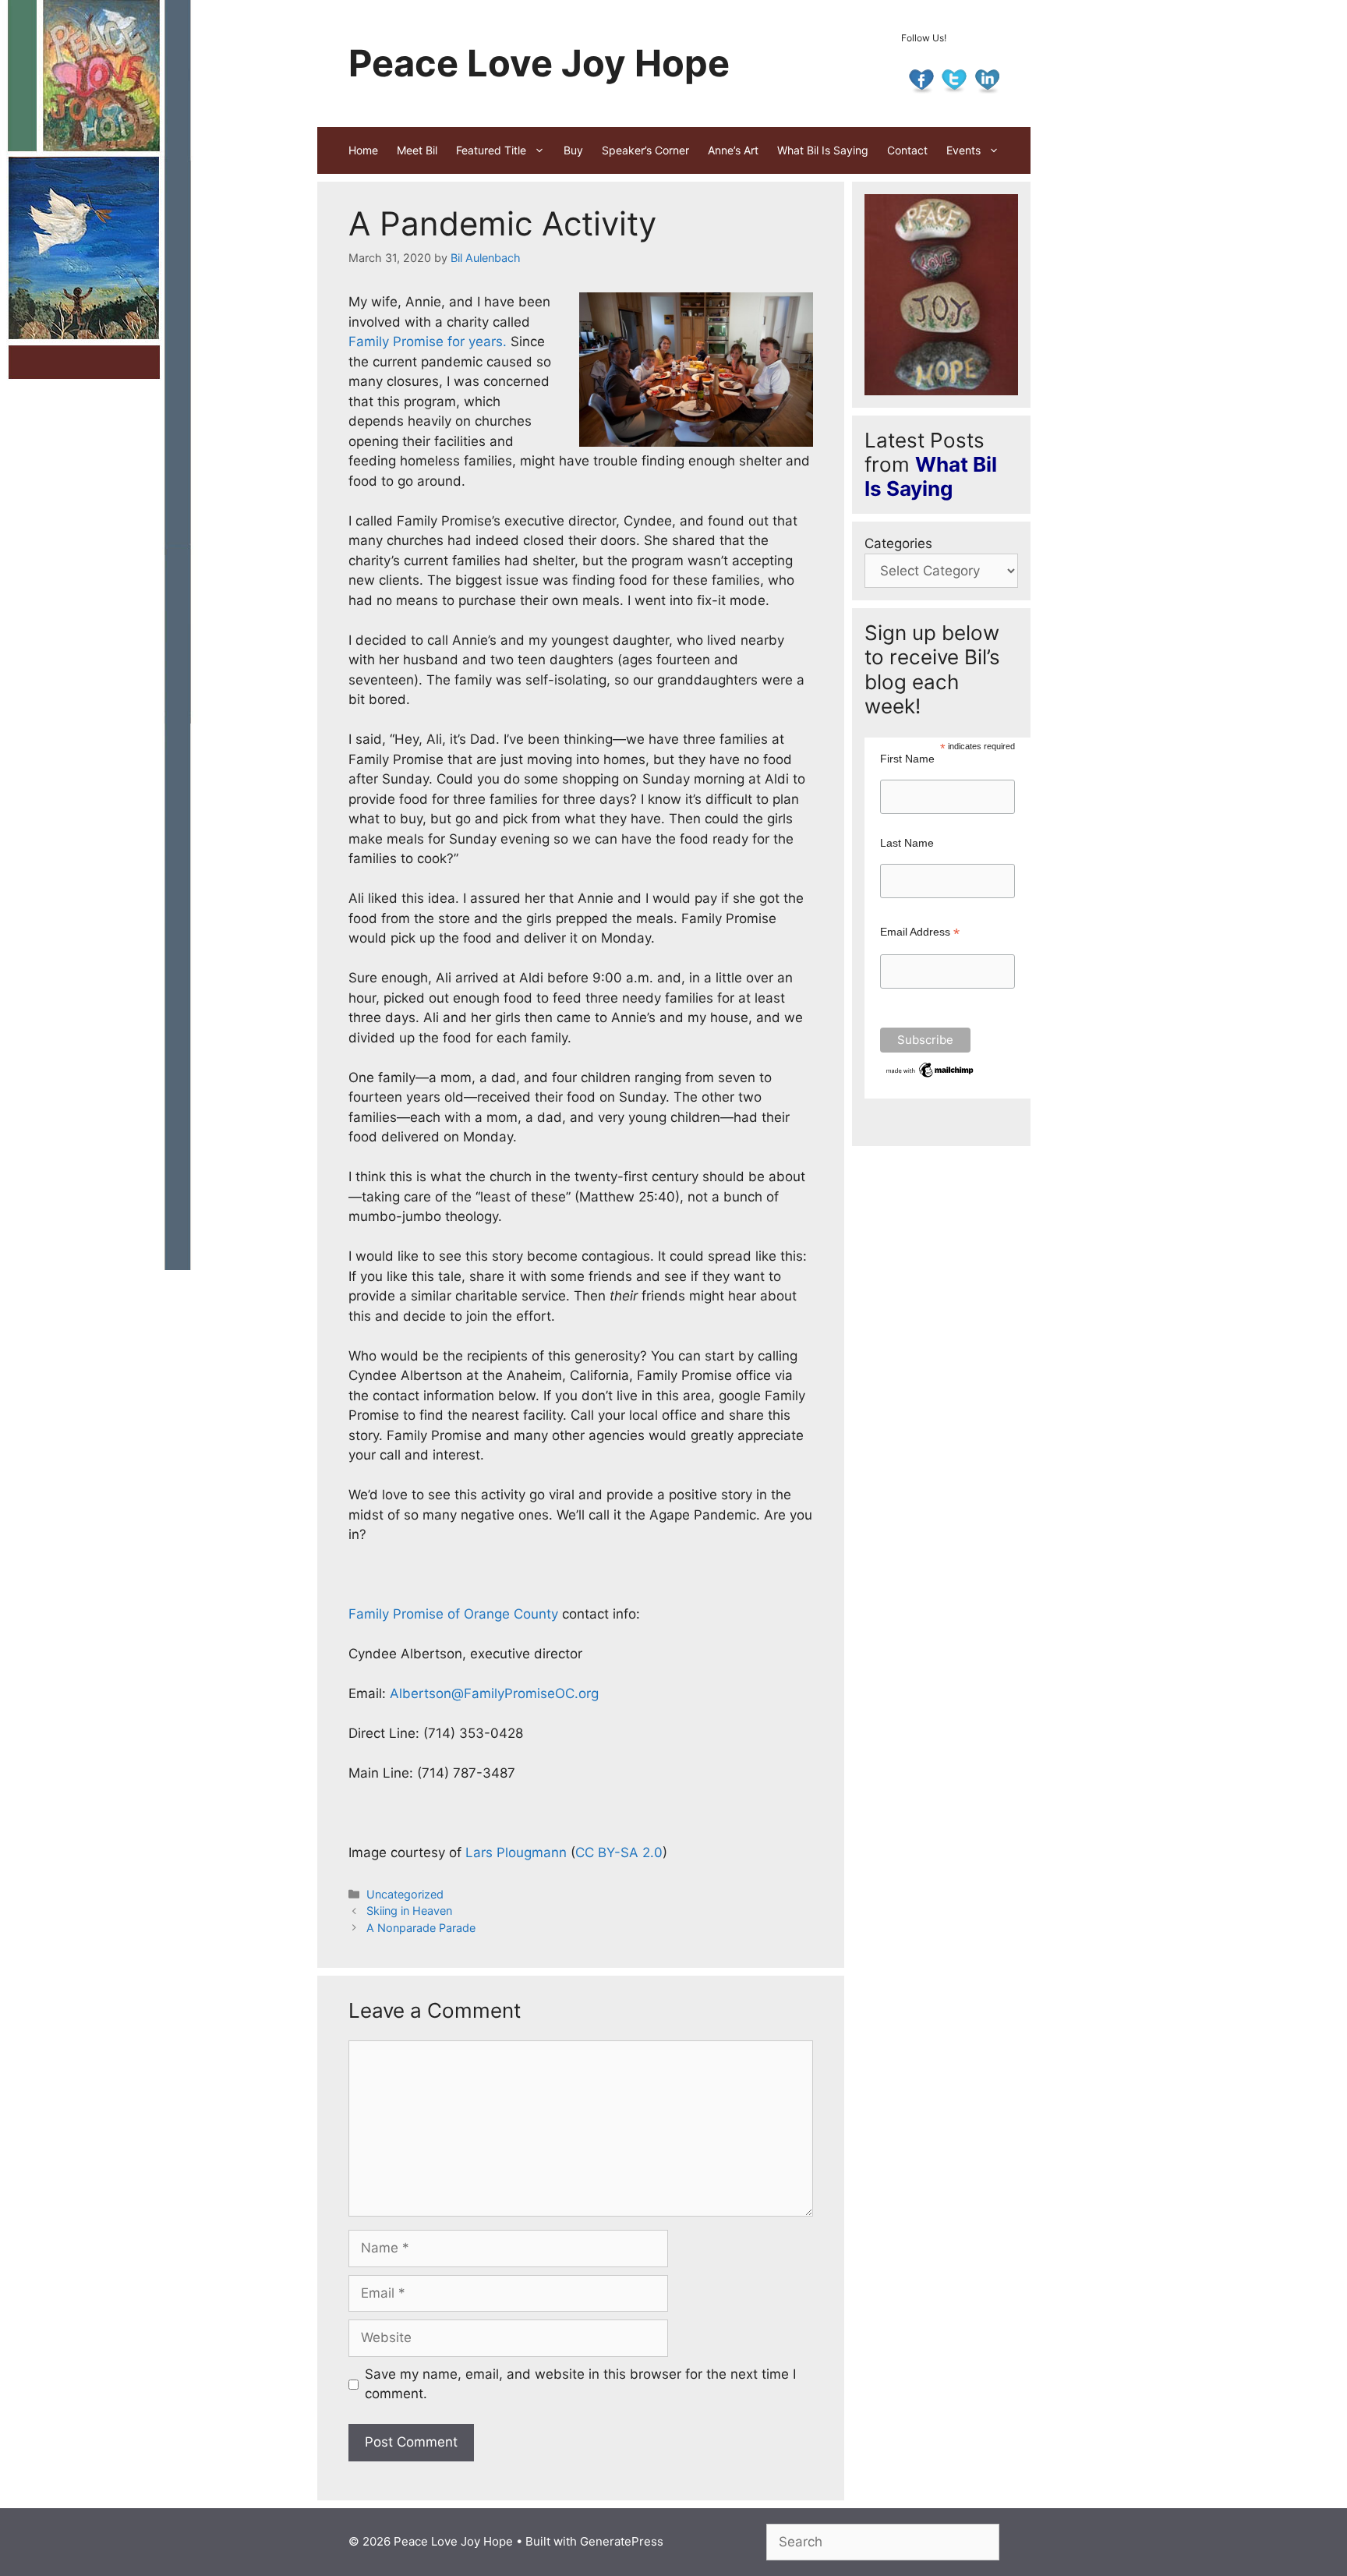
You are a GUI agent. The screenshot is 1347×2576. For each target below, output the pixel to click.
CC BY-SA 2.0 (619, 1852)
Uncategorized (405, 1894)
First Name (907, 759)
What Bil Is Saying (823, 150)
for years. (477, 341)
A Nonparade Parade (421, 1928)
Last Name (907, 843)
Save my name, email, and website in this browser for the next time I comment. (580, 2384)
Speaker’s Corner (645, 150)
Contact (907, 150)
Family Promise (396, 341)
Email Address (920, 932)
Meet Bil (417, 150)
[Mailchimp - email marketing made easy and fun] (931, 1076)
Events (963, 150)
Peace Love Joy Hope (539, 63)
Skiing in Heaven (409, 1911)
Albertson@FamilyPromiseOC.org (494, 1693)
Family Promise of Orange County (453, 1614)
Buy (573, 150)
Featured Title (491, 150)
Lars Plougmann (516, 1852)
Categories (898, 543)
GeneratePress (622, 2541)
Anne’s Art (733, 150)
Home (363, 150)
